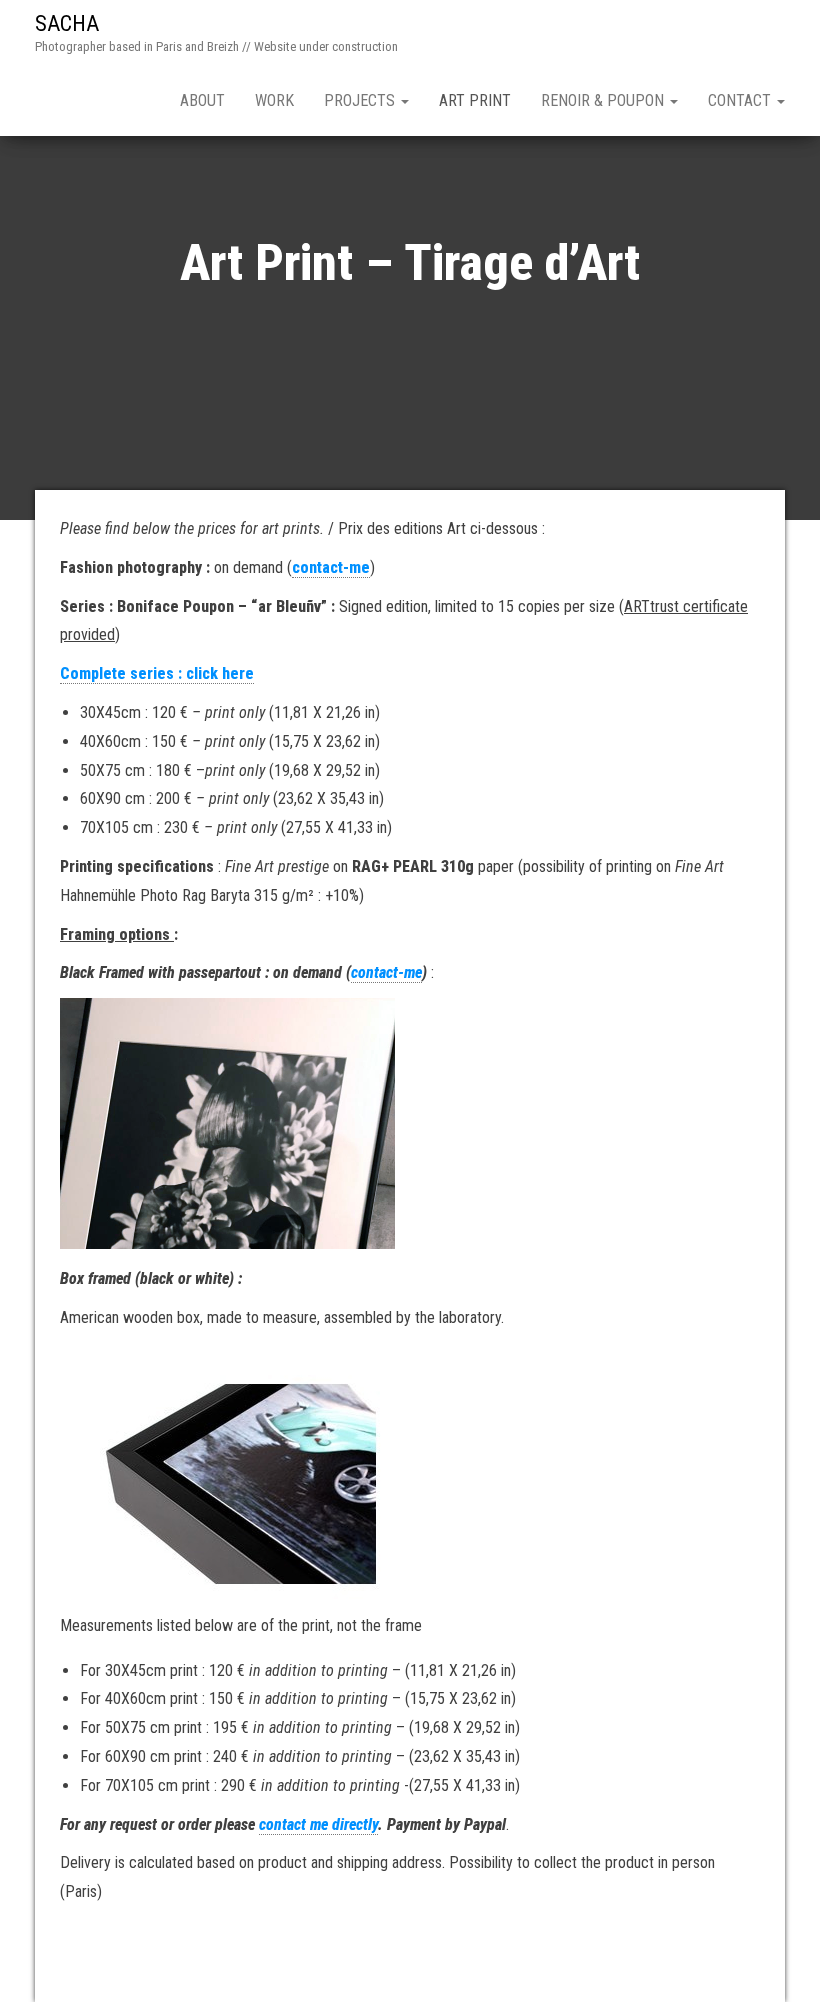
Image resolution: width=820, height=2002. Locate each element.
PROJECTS (361, 100)
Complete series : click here (157, 673)
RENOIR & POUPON (604, 100)
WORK (274, 100)
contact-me (331, 567)
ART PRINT (475, 100)
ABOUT (202, 100)
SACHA (67, 23)
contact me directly (318, 1824)
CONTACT (741, 100)
